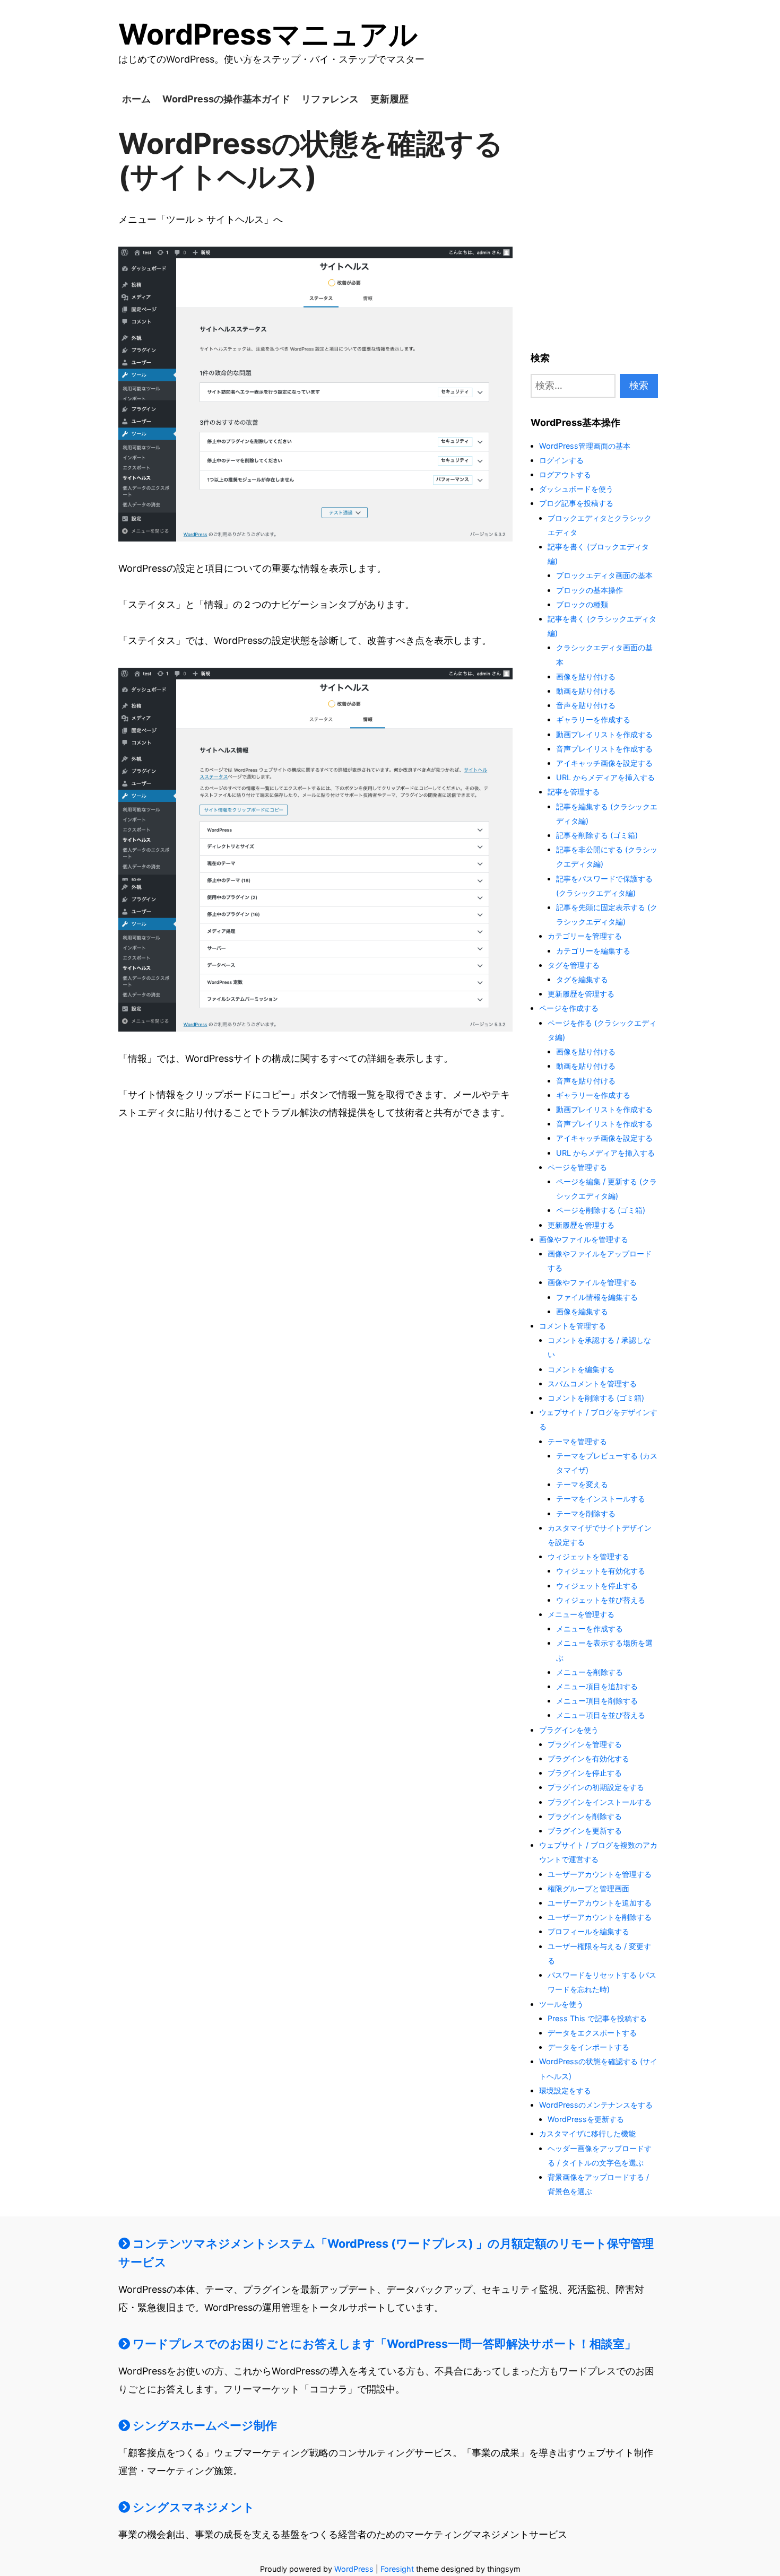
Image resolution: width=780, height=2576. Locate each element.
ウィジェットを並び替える (601, 1600)
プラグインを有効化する (588, 1758)
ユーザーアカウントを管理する (600, 1874)
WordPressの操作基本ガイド (226, 99)
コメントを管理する (573, 1326)
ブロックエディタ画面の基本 (604, 575)
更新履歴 (389, 99)
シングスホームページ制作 (203, 2425)
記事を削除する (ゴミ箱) (597, 835)
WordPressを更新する (586, 2119)
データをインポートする (588, 2047)
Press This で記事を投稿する (597, 2018)
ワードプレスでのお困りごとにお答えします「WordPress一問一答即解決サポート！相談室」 (383, 2344)
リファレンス (330, 99)
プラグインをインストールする (600, 1802)
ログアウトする (565, 474)
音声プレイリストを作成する (604, 749)
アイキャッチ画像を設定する (604, 763)
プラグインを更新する (585, 1831)
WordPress (354, 2569)
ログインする (561, 460)
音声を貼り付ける (586, 705)
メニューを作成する (590, 1628)
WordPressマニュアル (268, 34)
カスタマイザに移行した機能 (587, 2133)
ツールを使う (561, 2004)
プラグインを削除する (585, 1816)
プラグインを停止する (585, 1773)
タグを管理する (574, 965)
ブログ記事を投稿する (576, 503)
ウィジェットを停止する (597, 1586)
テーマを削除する (586, 1513)
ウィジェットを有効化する (601, 1571)
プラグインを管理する (585, 1744)
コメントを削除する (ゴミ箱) (596, 1398)
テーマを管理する (577, 1441)
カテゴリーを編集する (593, 951)
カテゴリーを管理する (585, 936)
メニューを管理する (581, 1614)
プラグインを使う (569, 1730)
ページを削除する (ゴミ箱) (601, 1210)
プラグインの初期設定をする (596, 1787)
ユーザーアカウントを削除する (600, 1917)
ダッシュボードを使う (576, 489)
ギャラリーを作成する (593, 719)
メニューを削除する (590, 1672)
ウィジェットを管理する (588, 1556)
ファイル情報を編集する (597, 1297)
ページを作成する (569, 1008)
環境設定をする (565, 2090)
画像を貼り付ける (586, 676)
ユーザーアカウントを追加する (600, 1903)
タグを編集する (582, 979)
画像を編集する (582, 1311)
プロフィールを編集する (588, 1931)
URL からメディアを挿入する (605, 777)
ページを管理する (577, 1167)
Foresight (397, 2569)
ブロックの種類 (582, 604)
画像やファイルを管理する (584, 1239)
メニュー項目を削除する (597, 1701)
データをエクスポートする (592, 2033)
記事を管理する (574, 792)
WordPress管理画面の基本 (585, 446)
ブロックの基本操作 (590, 590)
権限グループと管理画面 (588, 1888)
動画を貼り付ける (586, 691)
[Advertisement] (594, 232)
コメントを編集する (581, 1369)
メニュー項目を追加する (597, 1686)
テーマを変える (582, 1484)
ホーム (136, 99)
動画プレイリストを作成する (604, 734)
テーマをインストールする (601, 1499)
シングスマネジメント (192, 2507)
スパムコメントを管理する (592, 1383)
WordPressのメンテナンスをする (596, 2105)
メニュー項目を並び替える (601, 1715)
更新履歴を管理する (581, 994)
